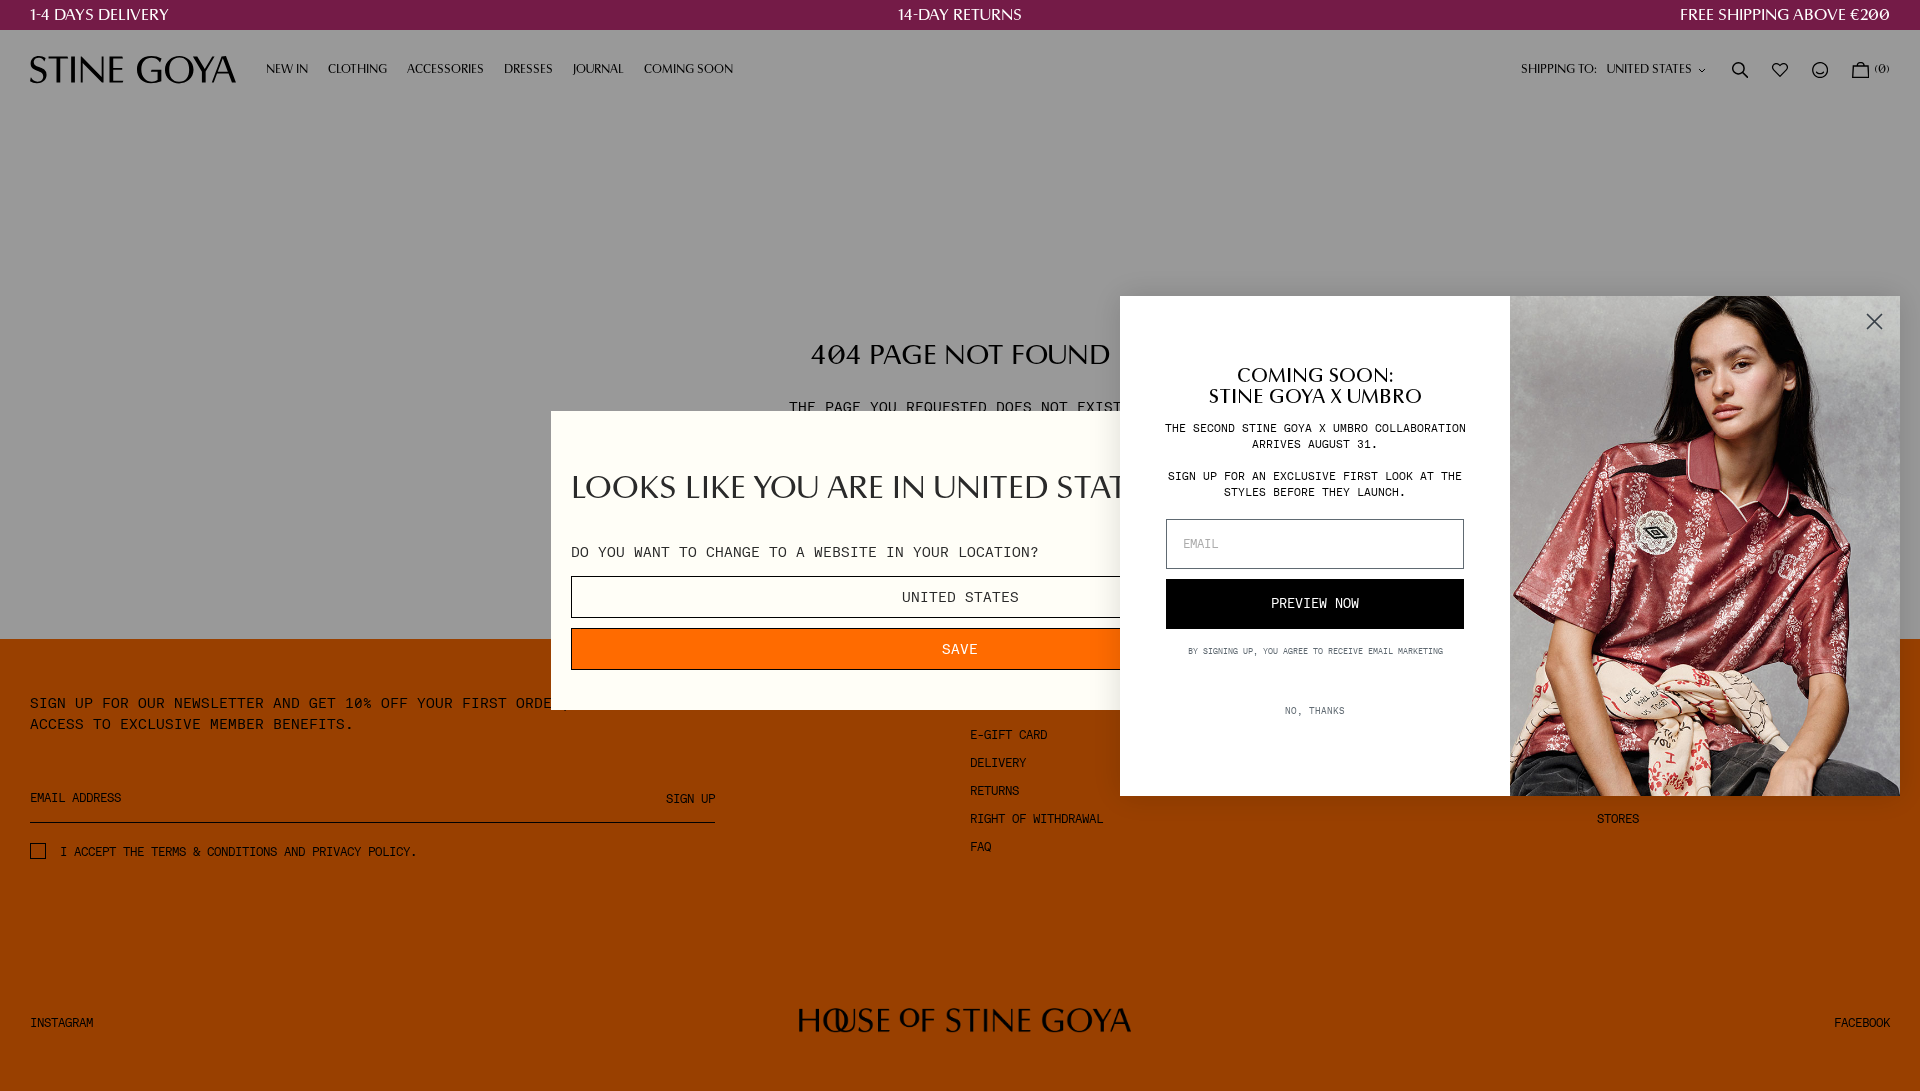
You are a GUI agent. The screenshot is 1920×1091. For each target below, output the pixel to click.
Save (960, 649)
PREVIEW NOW (1315, 603)
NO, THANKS (1315, 709)
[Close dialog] (1874, 321)
